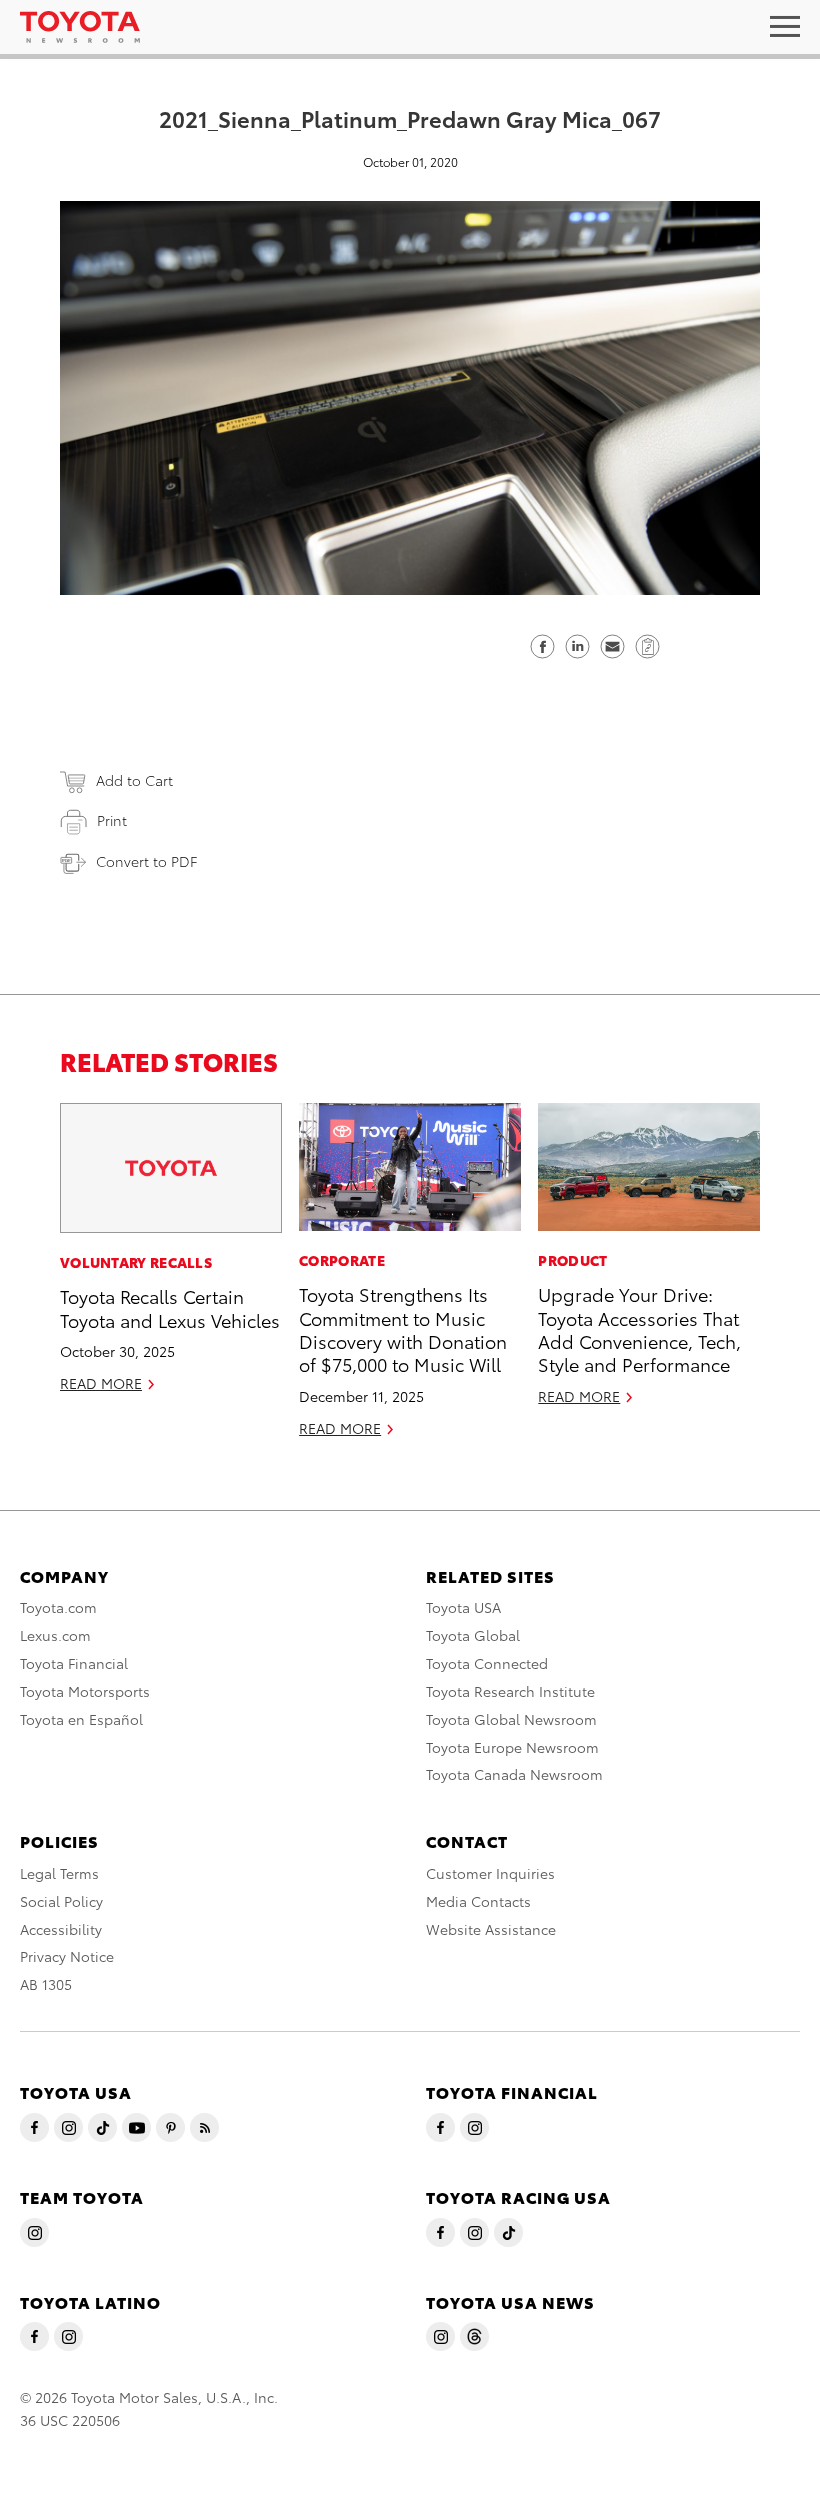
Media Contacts (478, 1901)
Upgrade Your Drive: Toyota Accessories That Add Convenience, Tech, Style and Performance (639, 1328)
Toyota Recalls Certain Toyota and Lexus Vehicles (170, 1307)
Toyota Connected (487, 1663)
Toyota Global (473, 1635)
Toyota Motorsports (85, 1691)
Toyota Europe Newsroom (512, 1747)
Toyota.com (58, 1607)
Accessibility (61, 1929)
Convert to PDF (146, 861)
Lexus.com (55, 1635)
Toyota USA (463, 1607)
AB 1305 (46, 1984)
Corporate (342, 1260)
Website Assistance (491, 1929)
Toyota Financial (74, 1663)
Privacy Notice (67, 1956)
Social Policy (61, 1901)
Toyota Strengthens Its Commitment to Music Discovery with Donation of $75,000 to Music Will (403, 1328)
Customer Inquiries (490, 1873)
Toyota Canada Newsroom (514, 1774)
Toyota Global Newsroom (511, 1719)
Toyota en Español (81, 1719)
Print (112, 820)
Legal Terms (59, 1873)
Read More (101, 1383)
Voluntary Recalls (136, 1262)
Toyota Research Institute (510, 1691)
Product (572, 1260)
